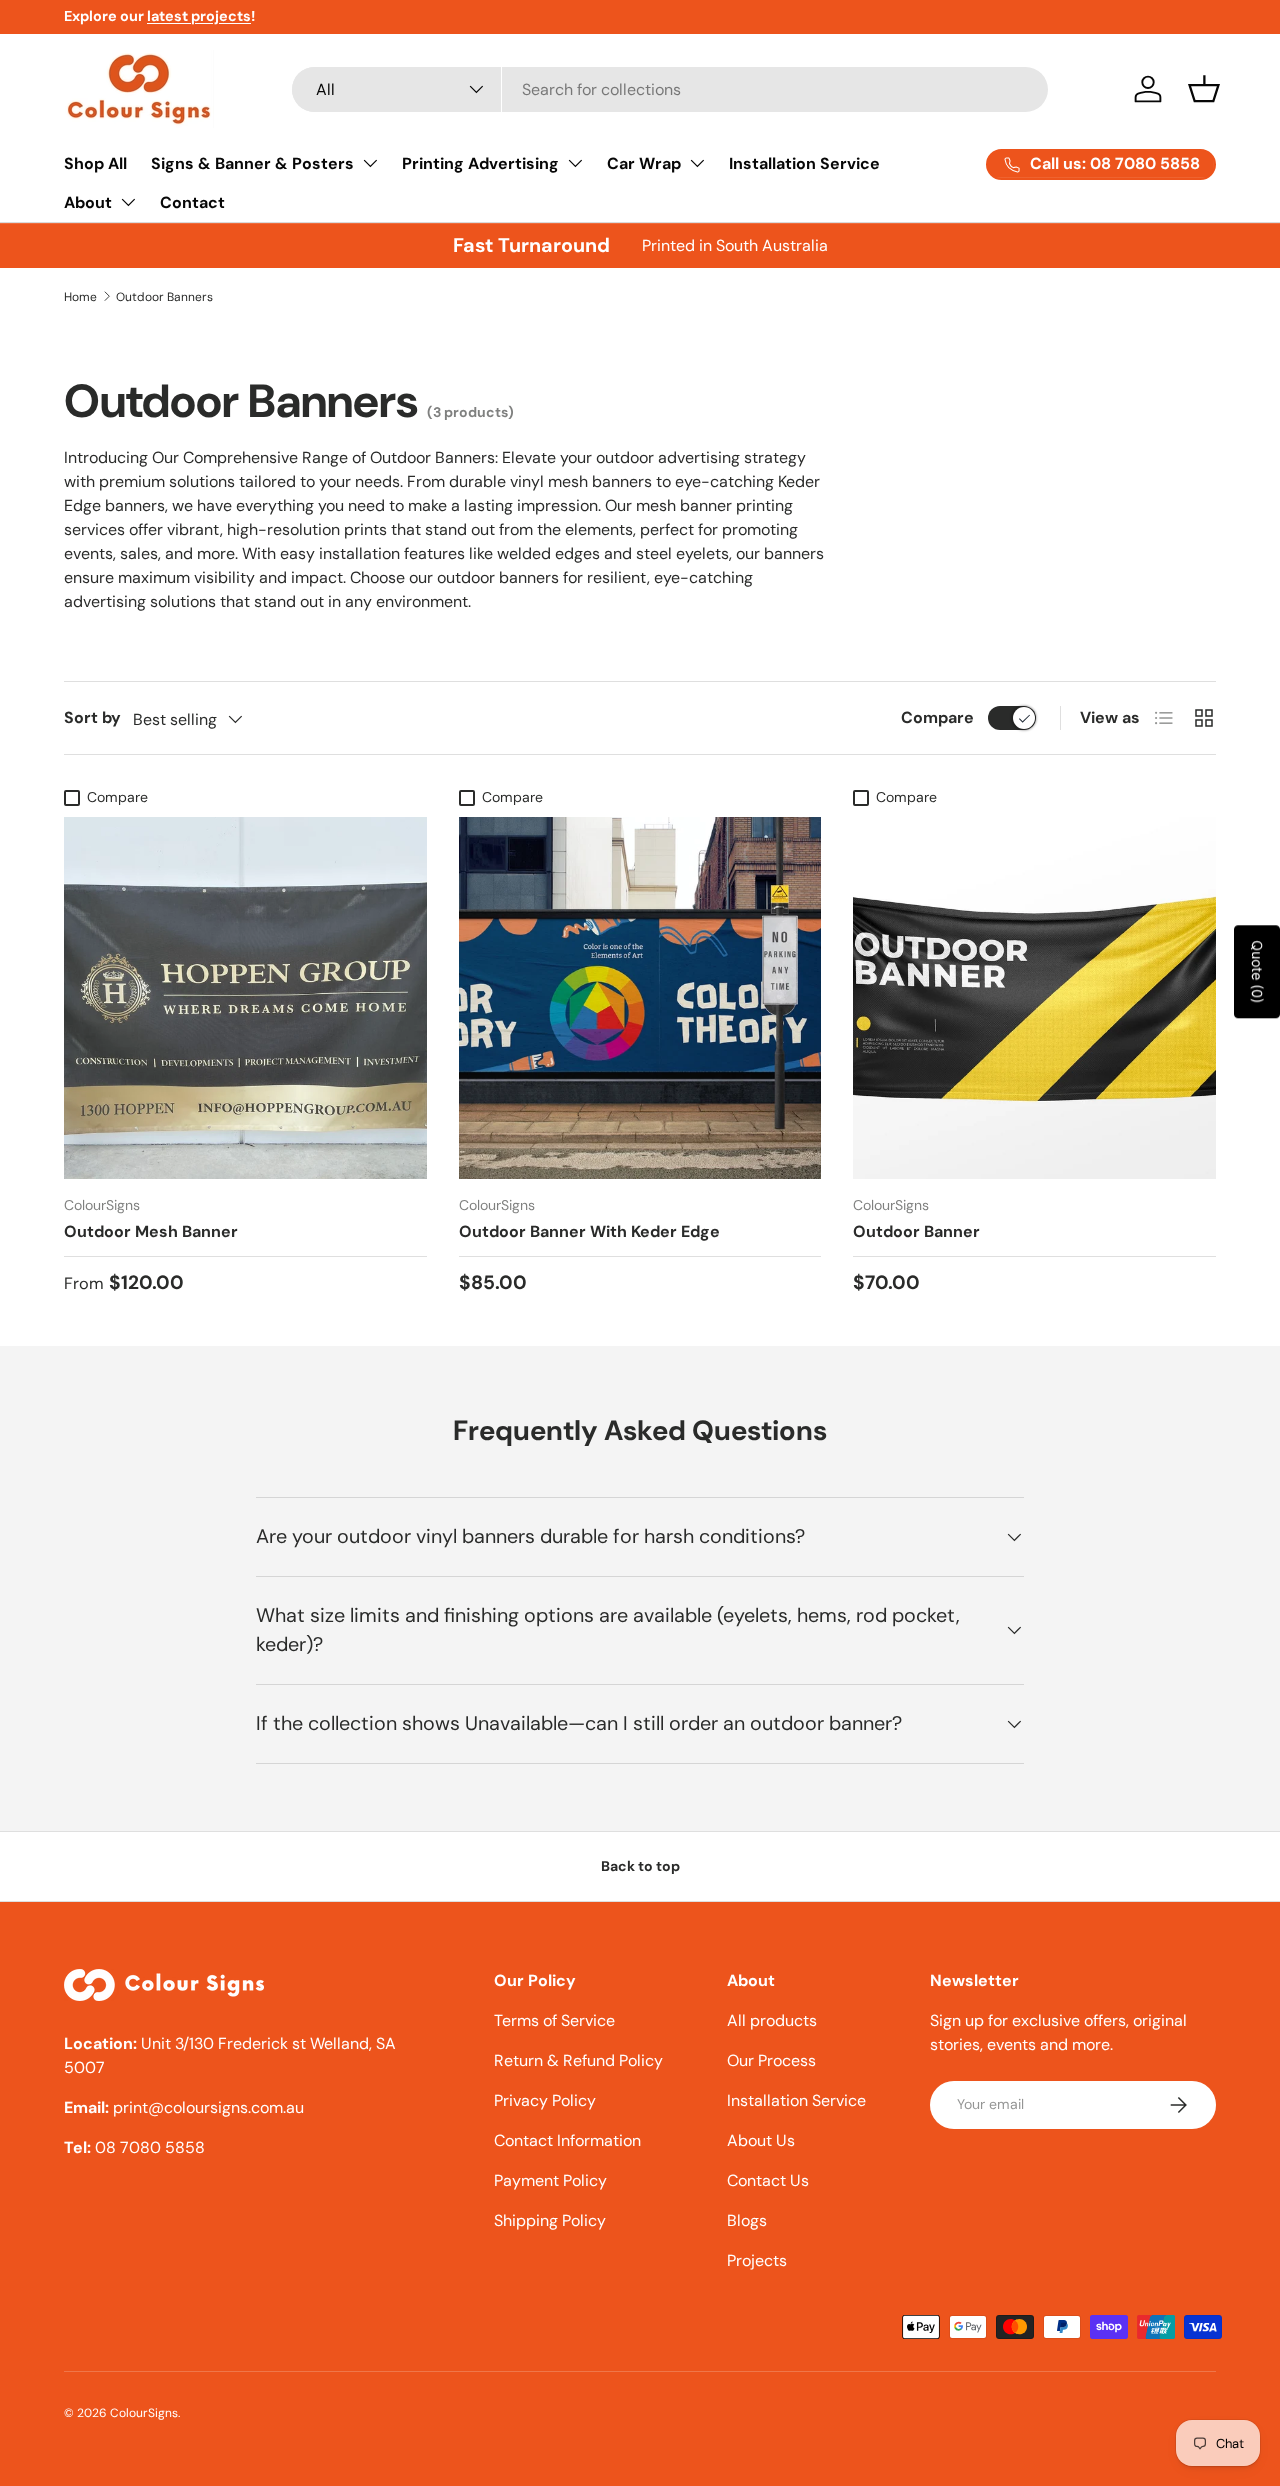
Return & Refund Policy (578, 2060)
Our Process (771, 2060)
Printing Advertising (480, 163)
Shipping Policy (550, 2220)
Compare (937, 717)
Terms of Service (554, 2020)
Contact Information (567, 2140)
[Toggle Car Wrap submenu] (697, 163)
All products (772, 2020)
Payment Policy (550, 2180)
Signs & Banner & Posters (252, 163)
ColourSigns (144, 2413)
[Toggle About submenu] (128, 202)
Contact (192, 202)
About (88, 202)
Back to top (640, 1866)
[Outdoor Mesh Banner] (245, 998)
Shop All (95, 163)
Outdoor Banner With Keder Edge (589, 1231)
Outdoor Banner (916, 1231)
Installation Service (804, 163)
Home (80, 297)
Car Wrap (644, 163)
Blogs (747, 2220)
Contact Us (768, 2180)
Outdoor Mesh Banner (151, 1231)
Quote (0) (1257, 971)
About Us (761, 2140)
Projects (757, 2260)
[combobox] (670, 89)
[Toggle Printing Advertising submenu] (575, 163)
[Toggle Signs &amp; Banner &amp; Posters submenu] (370, 163)
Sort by (92, 717)
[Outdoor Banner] (1034, 998)
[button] (1204, 89)
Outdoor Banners (164, 297)
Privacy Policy (545, 2100)
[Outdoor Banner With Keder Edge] (640, 998)
